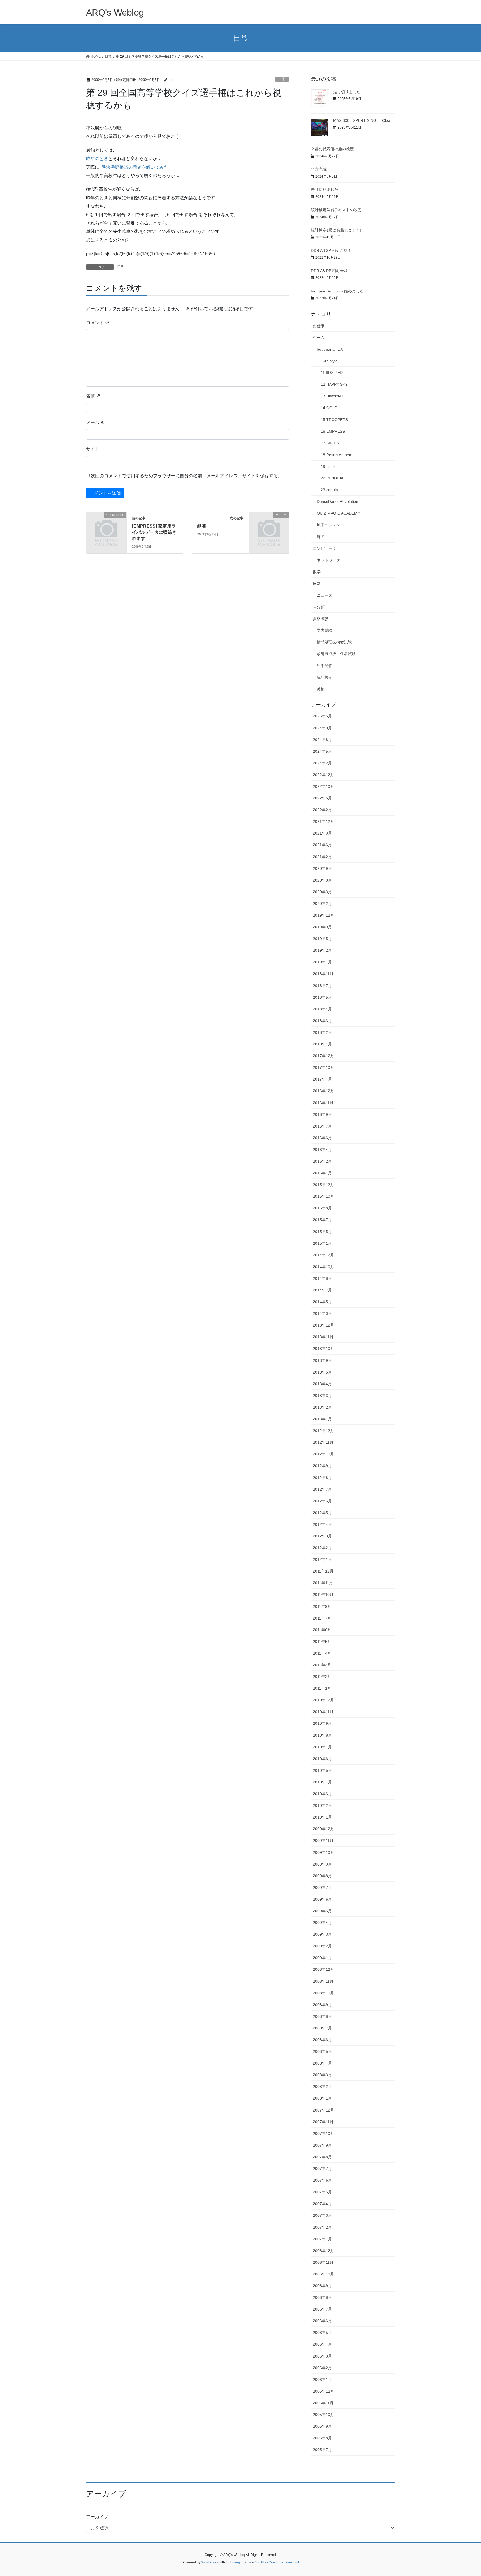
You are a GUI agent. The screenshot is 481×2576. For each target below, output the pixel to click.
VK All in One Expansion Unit (277, 2562)
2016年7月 (322, 1126)
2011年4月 (322, 1653)
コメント (98, 323)
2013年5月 (322, 1372)
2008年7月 (322, 2028)
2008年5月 (322, 2051)
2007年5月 (322, 2192)
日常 (282, 79)
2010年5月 (322, 1770)
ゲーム (319, 338)
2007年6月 (322, 2180)
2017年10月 (323, 1067)
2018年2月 (322, 1032)
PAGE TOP (465, 2494)
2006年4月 (322, 2344)
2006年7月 (322, 2309)
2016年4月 (322, 1150)
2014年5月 (322, 1302)
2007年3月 (322, 2215)
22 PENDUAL (332, 478)
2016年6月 (322, 1138)
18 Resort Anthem (337, 455)
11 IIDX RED (332, 373)
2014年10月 (323, 1267)
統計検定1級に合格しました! (336, 230)
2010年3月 (322, 1794)
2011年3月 (322, 1665)
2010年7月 (322, 1747)
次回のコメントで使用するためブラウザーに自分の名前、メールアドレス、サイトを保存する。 (186, 476)
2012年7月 (322, 1489)
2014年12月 (323, 1255)
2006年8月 (322, 2297)
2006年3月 (322, 2356)
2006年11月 (323, 2262)
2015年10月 (323, 1196)
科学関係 (325, 666)
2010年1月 (322, 1817)
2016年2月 (322, 1161)
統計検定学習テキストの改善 (336, 210)
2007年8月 (322, 2157)
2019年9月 (322, 927)
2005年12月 (323, 2391)
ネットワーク (328, 560)
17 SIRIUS (330, 443)
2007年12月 (323, 2110)
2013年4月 (322, 1384)
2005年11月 (323, 2403)
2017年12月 (323, 1056)
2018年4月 (322, 1009)
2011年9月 (322, 1606)
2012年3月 (322, 1536)
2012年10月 (323, 1454)
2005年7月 (322, 2450)
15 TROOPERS (334, 420)
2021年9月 (322, 833)
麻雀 (321, 537)
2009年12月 (323, 1829)
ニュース (325, 595)
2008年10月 (323, 1993)
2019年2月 (322, 950)
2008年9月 (322, 2005)
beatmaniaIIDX (330, 349)
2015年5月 (322, 1232)
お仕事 (319, 326)
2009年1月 (322, 1958)
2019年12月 (323, 915)
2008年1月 (322, 2098)
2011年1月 (322, 1688)
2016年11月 (323, 1103)
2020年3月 (322, 892)
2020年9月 (322, 868)
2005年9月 (322, 2426)
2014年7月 (322, 1290)
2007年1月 (322, 2239)
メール (95, 423)
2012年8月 (322, 1478)
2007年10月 (323, 2134)
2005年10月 (323, 2415)
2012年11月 (323, 1442)
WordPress (210, 2562)
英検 (321, 689)
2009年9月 (322, 1864)
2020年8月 (322, 880)
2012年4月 (322, 1524)
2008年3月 (322, 2075)
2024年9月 (322, 728)
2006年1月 (322, 2380)
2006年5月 (322, 2333)
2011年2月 (322, 1677)
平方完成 (319, 169)
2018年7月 (322, 986)
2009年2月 (322, 1946)
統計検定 (325, 677)
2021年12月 (323, 821)
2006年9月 (322, 2286)
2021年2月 (322, 857)
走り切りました (347, 92)
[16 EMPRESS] (106, 524)
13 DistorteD (332, 396)
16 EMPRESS (333, 431)
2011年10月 (323, 1595)
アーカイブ (97, 2517)
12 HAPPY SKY (334, 384)
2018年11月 (323, 974)
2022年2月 (322, 810)
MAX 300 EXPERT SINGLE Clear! (363, 120)
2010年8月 (322, 1735)
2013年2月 (322, 1407)
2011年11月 (323, 1583)
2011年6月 (322, 1630)
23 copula (329, 490)
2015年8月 (322, 1208)
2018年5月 (322, 997)
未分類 (319, 607)
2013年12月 (323, 1325)
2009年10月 (323, 1852)
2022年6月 (322, 798)
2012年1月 (322, 1559)
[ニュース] (269, 524)
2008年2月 (322, 2087)
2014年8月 (322, 1278)
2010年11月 (323, 1712)
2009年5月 (322, 1911)
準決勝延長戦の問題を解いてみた (135, 167)
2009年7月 (322, 1888)
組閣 (202, 526)
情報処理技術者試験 (334, 642)
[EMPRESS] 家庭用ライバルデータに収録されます (154, 532)
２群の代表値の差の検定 (332, 149)
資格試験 (321, 619)
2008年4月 (322, 2063)
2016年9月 (322, 1114)
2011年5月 (322, 1642)
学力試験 (325, 630)
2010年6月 (322, 1759)
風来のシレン (328, 525)
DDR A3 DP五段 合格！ (331, 271)
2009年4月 (322, 1923)
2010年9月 (322, 1723)
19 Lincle (329, 466)
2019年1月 (322, 962)
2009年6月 (322, 1899)
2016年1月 (322, 1173)
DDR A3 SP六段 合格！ (331, 250)
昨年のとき (97, 158)
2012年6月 (322, 1501)
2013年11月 (323, 1337)
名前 (93, 396)
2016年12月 (323, 1091)
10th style (329, 361)
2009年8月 (322, 1876)
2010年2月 (322, 1805)
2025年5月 (322, 716)
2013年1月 (322, 1419)
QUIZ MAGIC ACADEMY (338, 513)
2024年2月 (322, 763)
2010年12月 (323, 1700)
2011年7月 (322, 1618)
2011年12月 (323, 1571)
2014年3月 (322, 1313)
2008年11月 (323, 1981)
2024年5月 (322, 751)
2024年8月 (322, 740)
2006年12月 (323, 2251)
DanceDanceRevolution (338, 501)
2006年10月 (323, 2274)
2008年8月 (322, 2016)
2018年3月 (322, 1021)
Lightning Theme (239, 2562)
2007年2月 (322, 2227)
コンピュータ (325, 548)
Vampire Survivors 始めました (337, 291)
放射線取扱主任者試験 (336, 654)
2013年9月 (322, 1360)
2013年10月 (323, 1349)
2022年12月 (323, 775)
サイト (93, 449)
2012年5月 (322, 1513)
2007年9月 (322, 2145)
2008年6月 (322, 2040)
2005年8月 (322, 2438)
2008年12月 (323, 1969)
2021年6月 (322, 845)
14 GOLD (329, 408)
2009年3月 (322, 1934)
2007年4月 (322, 2204)
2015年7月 (322, 1220)
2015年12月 (323, 1185)
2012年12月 (323, 1431)
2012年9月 (322, 1466)
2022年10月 (323, 786)
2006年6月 (322, 2321)
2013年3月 (322, 1396)
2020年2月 (322, 904)
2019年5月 (322, 939)
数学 (317, 572)
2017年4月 (322, 1079)
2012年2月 (322, 1548)
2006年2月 (322, 2368)
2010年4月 (322, 1782)
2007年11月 (323, 2122)
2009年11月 (323, 1841)
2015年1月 (322, 1243)
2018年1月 (322, 1044)
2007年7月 (322, 2169)
